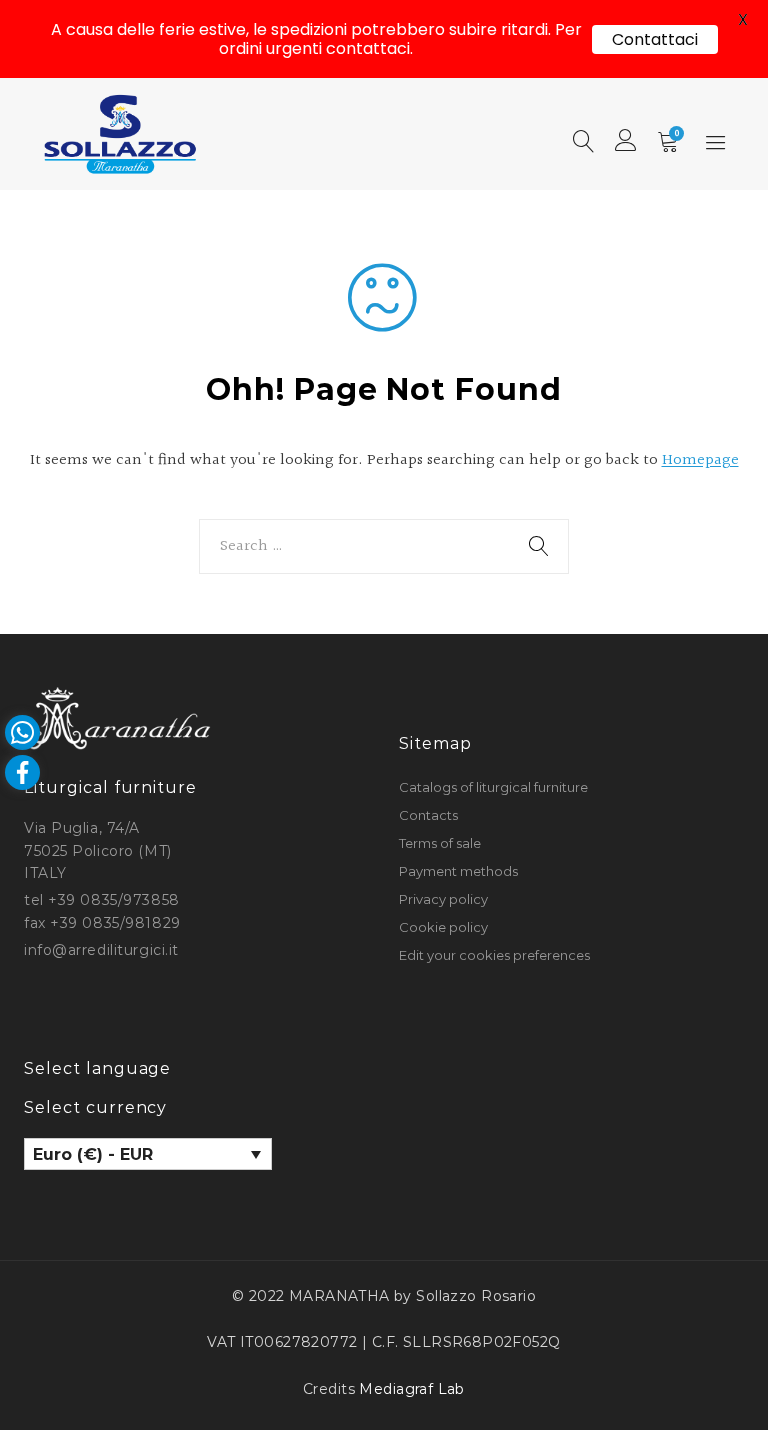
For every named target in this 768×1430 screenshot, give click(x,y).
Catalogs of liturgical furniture (493, 787)
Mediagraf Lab (411, 1389)
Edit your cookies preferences (494, 955)
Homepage (700, 460)
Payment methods (458, 871)
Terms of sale (440, 843)
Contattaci (655, 39)
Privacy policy (443, 899)
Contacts (428, 815)
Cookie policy (443, 927)
